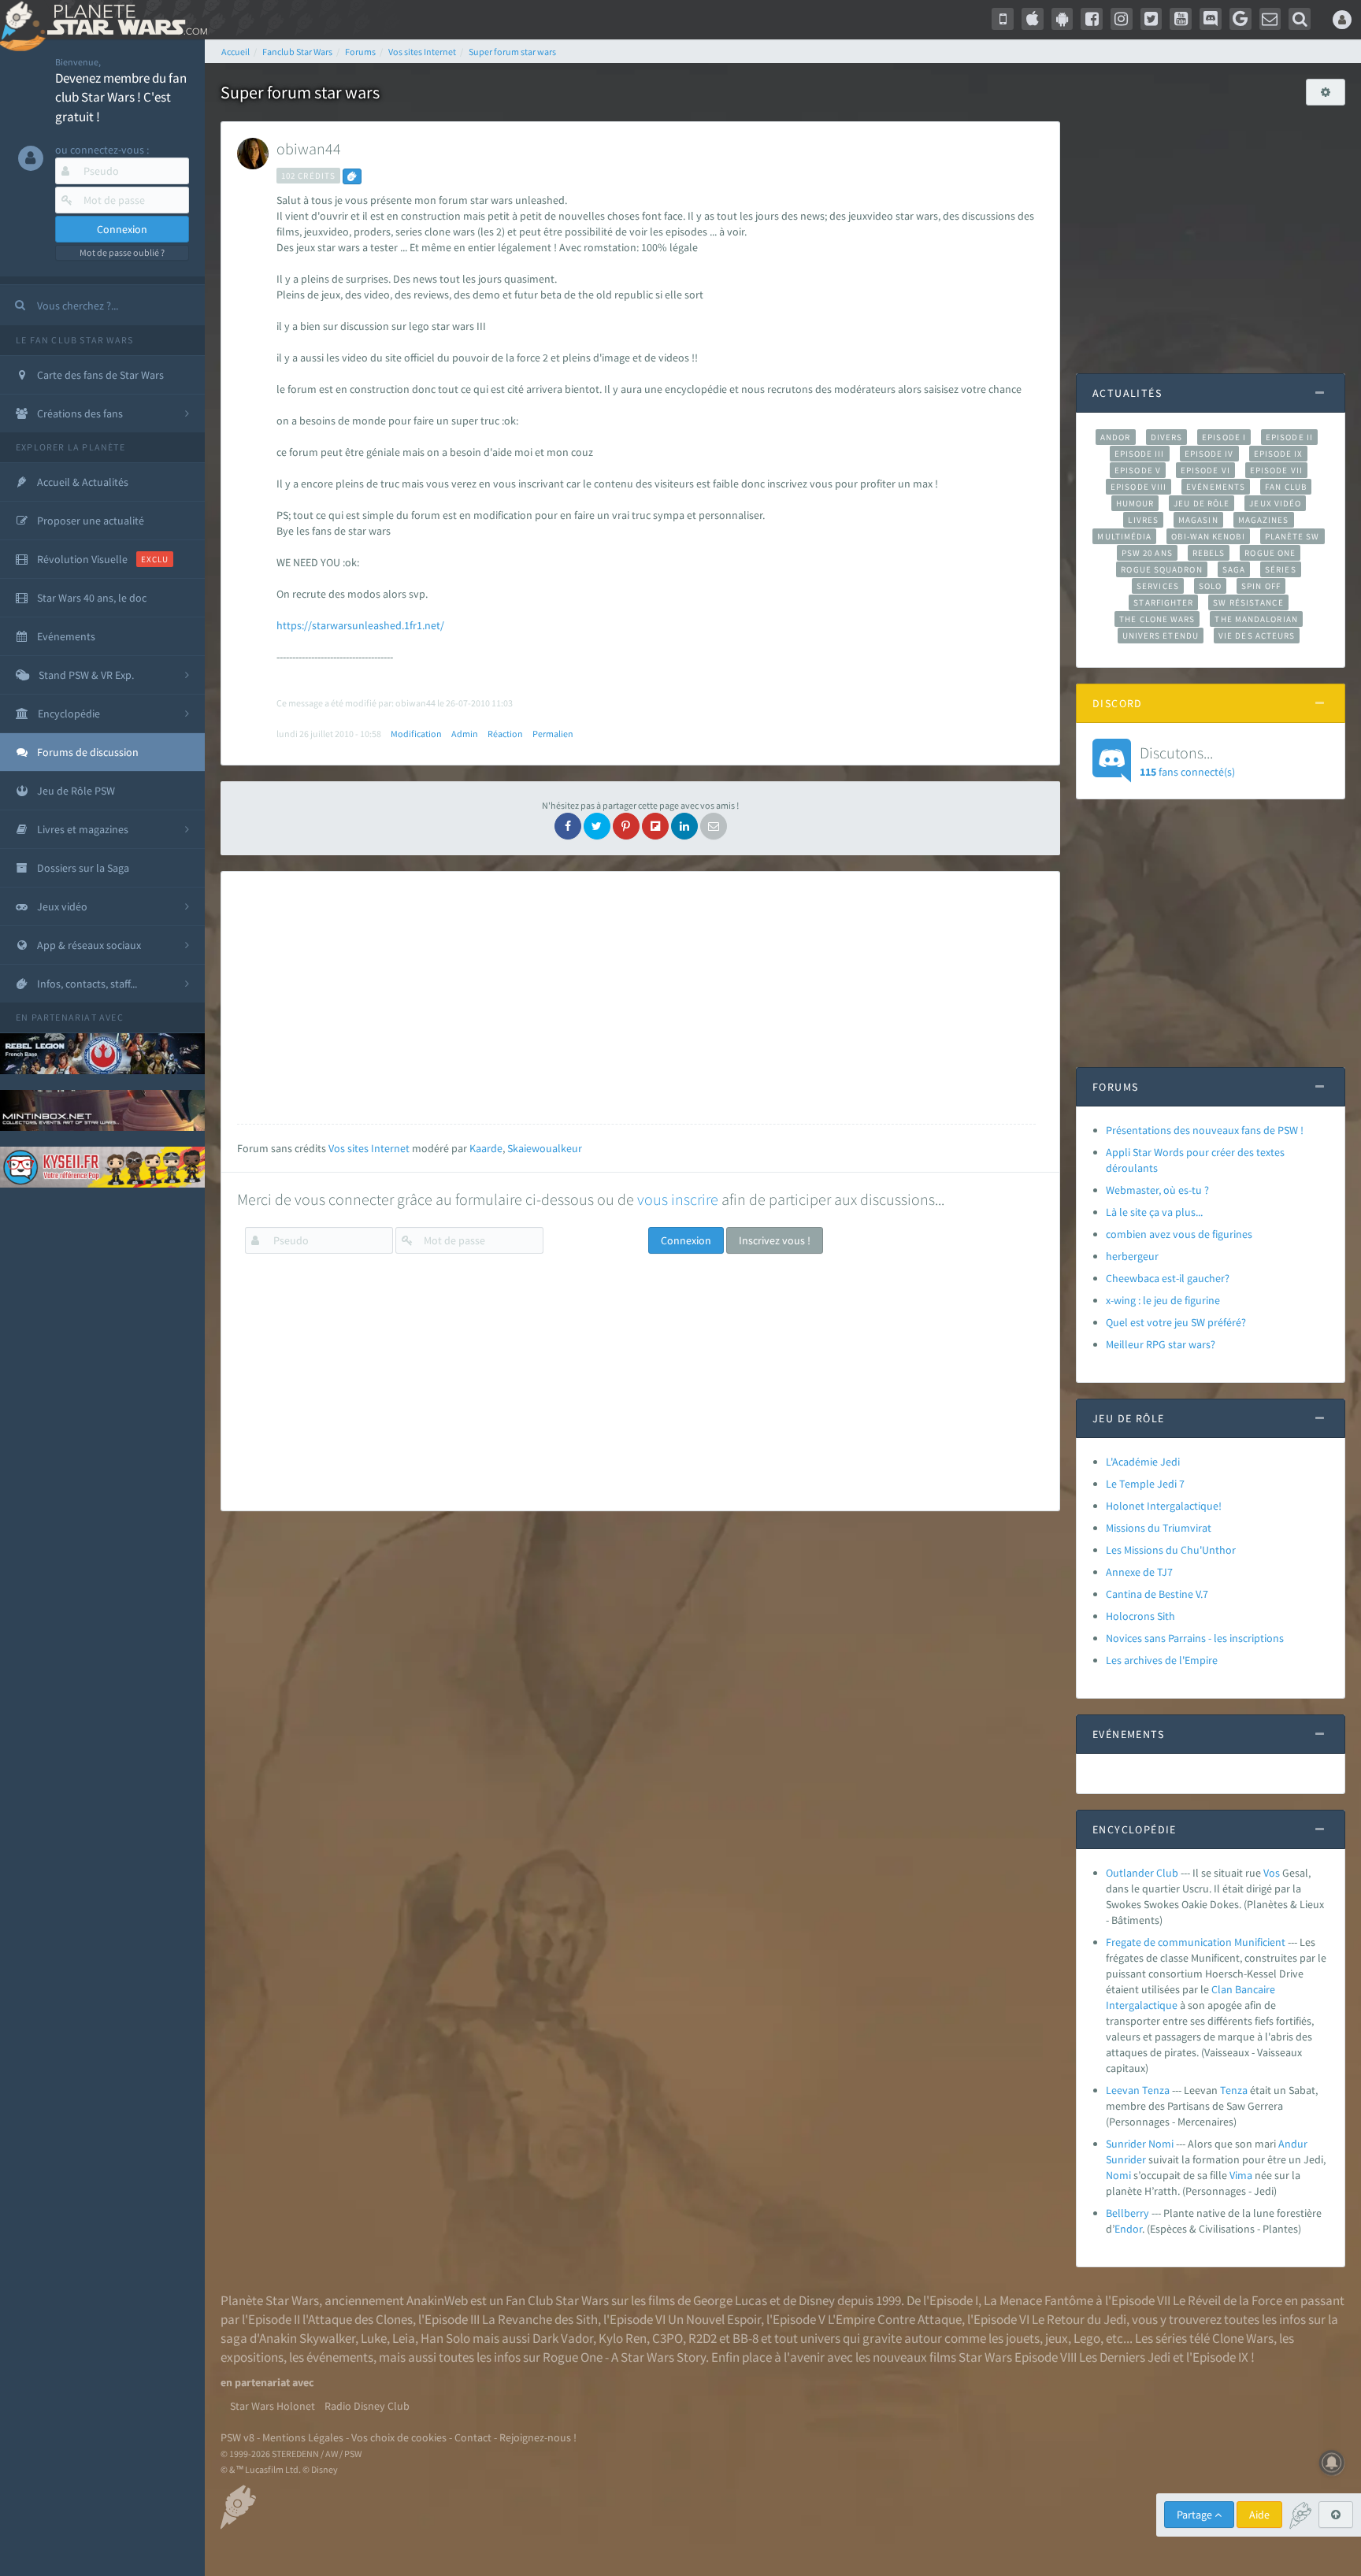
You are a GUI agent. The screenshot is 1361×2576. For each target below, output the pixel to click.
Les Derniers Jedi (1125, 2357)
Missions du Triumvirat (1159, 1528)
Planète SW (1292, 536)
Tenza (1234, 2090)
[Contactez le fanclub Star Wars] (1270, 19)
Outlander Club (1142, 1873)
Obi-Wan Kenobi (1208, 536)
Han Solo (445, 2338)
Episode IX (1279, 454)
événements (340, 2357)
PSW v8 (237, 2437)
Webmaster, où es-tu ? (1157, 1190)
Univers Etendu (1161, 636)
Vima (1241, 2175)
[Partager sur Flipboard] (655, 826)
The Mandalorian (1256, 619)
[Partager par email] (714, 826)
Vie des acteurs (1257, 636)
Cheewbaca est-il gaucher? (1168, 1278)
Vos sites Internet (369, 1148)
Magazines (1264, 520)
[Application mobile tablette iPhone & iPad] (1033, 19)
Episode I (1224, 437)
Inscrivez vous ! (775, 1240)
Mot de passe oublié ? (122, 252)
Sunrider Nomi (1140, 2144)
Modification (416, 734)
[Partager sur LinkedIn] (684, 826)
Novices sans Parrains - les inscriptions (1195, 1638)
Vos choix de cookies (399, 2437)
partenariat (64, 1017)
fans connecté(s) (1187, 761)
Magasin (1198, 520)
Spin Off (1261, 586)
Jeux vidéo (1275, 503)
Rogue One (1270, 553)
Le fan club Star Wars (74, 340)
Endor (1128, 2229)
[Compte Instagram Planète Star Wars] (1122, 19)
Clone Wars (1243, 2338)
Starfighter (1163, 602)
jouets (1023, 2338)
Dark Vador (563, 2338)
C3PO (668, 2338)
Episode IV (1209, 454)
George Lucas (730, 2300)
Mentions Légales (303, 2437)
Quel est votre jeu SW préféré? (1176, 1322)
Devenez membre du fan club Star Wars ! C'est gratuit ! (121, 97)
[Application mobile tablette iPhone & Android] (1003, 19)
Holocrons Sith (1140, 1616)
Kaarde (486, 1148)
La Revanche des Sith (540, 2319)
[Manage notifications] (1332, 2463)
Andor (1115, 437)
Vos (1272, 1873)
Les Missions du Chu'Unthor (1171, 1550)
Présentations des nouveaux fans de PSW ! (1205, 1130)
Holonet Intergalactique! (1164, 1506)
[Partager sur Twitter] (597, 826)
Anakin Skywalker (307, 2338)
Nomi (1118, 2175)
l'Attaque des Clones (358, 2319)
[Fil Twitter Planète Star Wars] (1151, 19)
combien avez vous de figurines (1179, 1234)
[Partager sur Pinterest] (626, 826)
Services (1158, 586)
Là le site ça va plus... (1154, 1212)
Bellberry (1127, 2213)
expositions (252, 2357)
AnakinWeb (437, 2300)
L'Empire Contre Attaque (895, 2319)
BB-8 (745, 2338)
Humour (1135, 503)
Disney (817, 2300)
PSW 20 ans (1147, 553)
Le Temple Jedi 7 (1145, 1484)
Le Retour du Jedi (1079, 2319)
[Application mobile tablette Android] (1062, 19)
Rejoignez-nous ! (538, 2437)
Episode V (1138, 470)
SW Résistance (1248, 602)
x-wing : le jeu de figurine (1163, 1300)
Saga (1234, 569)
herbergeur (1132, 1256)
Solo (1210, 586)
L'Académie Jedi (1143, 1462)
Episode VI (1205, 470)
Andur (1293, 2144)
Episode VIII (1138, 487)
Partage (1196, 2515)
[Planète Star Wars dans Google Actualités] (1240, 19)
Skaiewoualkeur (545, 1148)
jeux (1057, 2338)
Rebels (1209, 553)
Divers (1167, 437)
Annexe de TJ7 (1139, 1572)
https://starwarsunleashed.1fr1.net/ (360, 625)
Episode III (1140, 454)
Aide (1259, 2515)
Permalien (553, 734)
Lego (1087, 2338)
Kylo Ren (623, 2338)
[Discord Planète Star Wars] (1211, 19)
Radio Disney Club (367, 2406)
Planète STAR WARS (124, 20)
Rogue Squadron (1161, 569)
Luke (374, 2338)
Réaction (505, 734)
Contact (473, 2437)
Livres (1143, 520)
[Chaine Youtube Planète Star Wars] (1181, 19)
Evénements (1216, 487)
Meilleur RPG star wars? (1161, 1344)
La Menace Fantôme (1038, 2300)
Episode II (1289, 437)
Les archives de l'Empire (1162, 1660)
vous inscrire (678, 1199)
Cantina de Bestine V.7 (1157, 1594)
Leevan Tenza (1138, 2090)
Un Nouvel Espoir (714, 2319)
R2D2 (703, 2338)
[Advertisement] (636, 998)
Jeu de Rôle (1202, 503)
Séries (1281, 569)
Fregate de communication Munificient (1196, 1942)
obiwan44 (309, 148)
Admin (465, 734)
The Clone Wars (1157, 619)
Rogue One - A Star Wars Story (624, 2357)
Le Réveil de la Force (1227, 2300)
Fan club (1286, 487)
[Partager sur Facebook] (568, 826)
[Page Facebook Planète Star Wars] (1092, 19)
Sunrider (1126, 2159)
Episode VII (1276, 470)
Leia (404, 2338)
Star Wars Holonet (273, 2406)
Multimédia (1124, 536)
